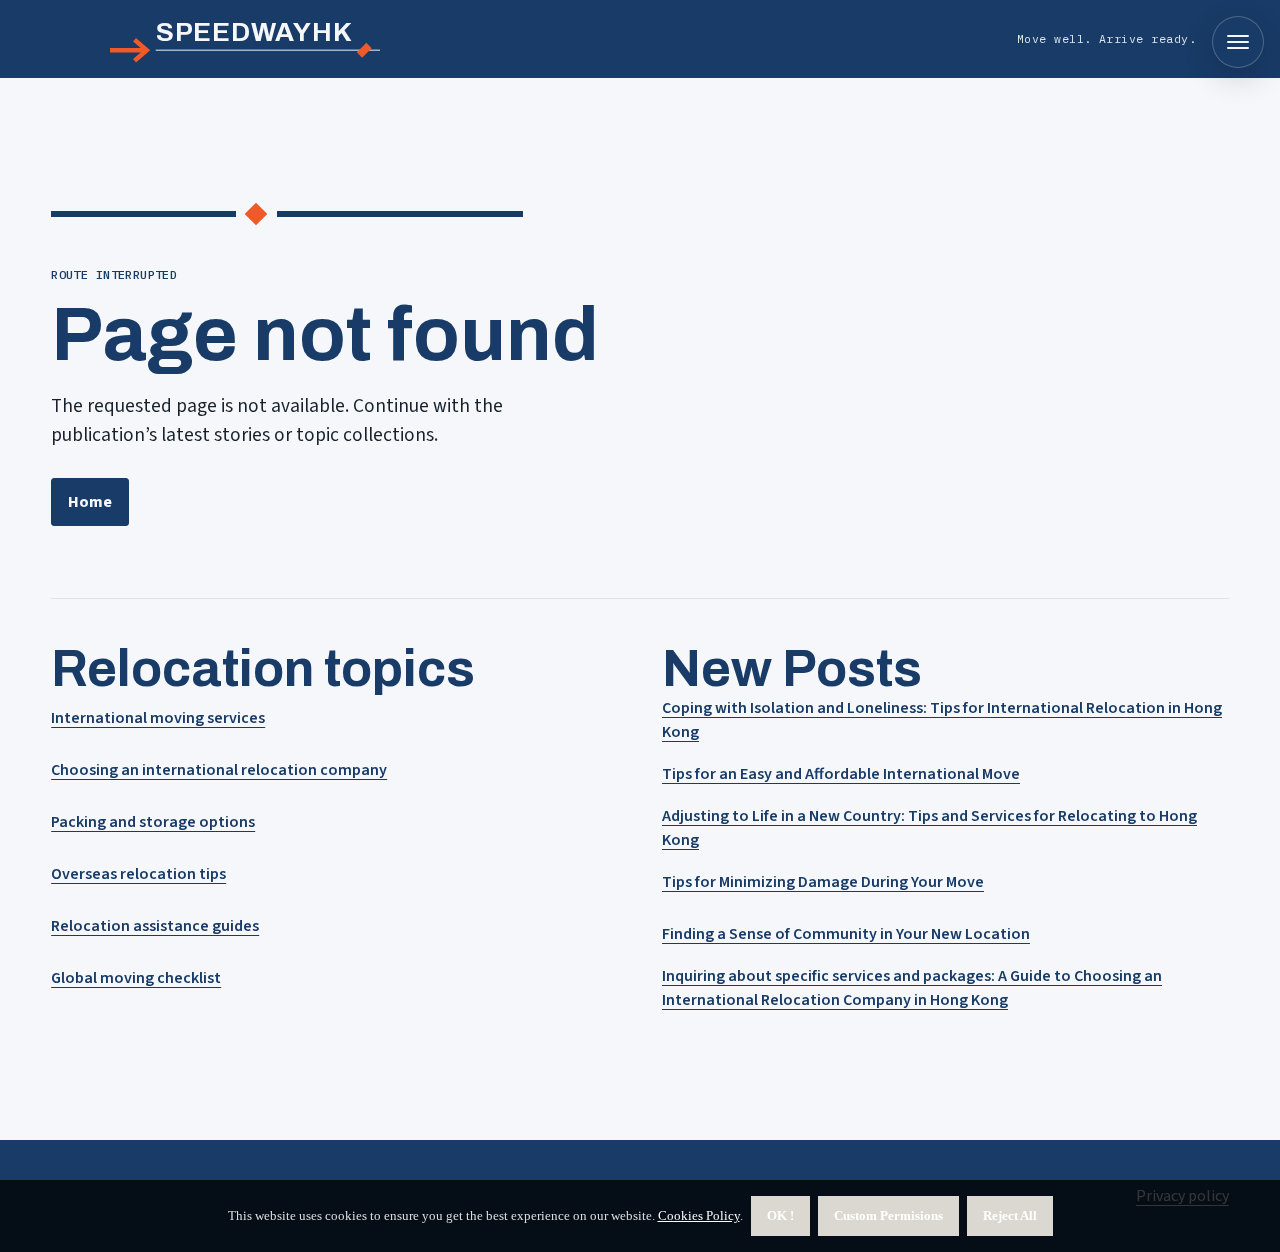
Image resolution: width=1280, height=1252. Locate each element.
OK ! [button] (780, 1215)
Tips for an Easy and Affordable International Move (841, 774)
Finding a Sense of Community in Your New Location (846, 934)
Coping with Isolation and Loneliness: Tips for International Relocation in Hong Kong (942, 720)
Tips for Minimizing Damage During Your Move (823, 882)
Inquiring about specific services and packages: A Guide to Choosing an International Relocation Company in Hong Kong (912, 988)
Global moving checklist (136, 978)
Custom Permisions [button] (888, 1215)
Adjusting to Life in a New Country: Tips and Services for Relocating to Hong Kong (929, 828)
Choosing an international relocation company (219, 770)
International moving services (158, 718)
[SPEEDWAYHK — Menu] (1238, 42)
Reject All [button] (1010, 1215)
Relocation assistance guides (155, 926)
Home (90, 502)
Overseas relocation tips (138, 874)
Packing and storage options (153, 822)
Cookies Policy (699, 1215)
